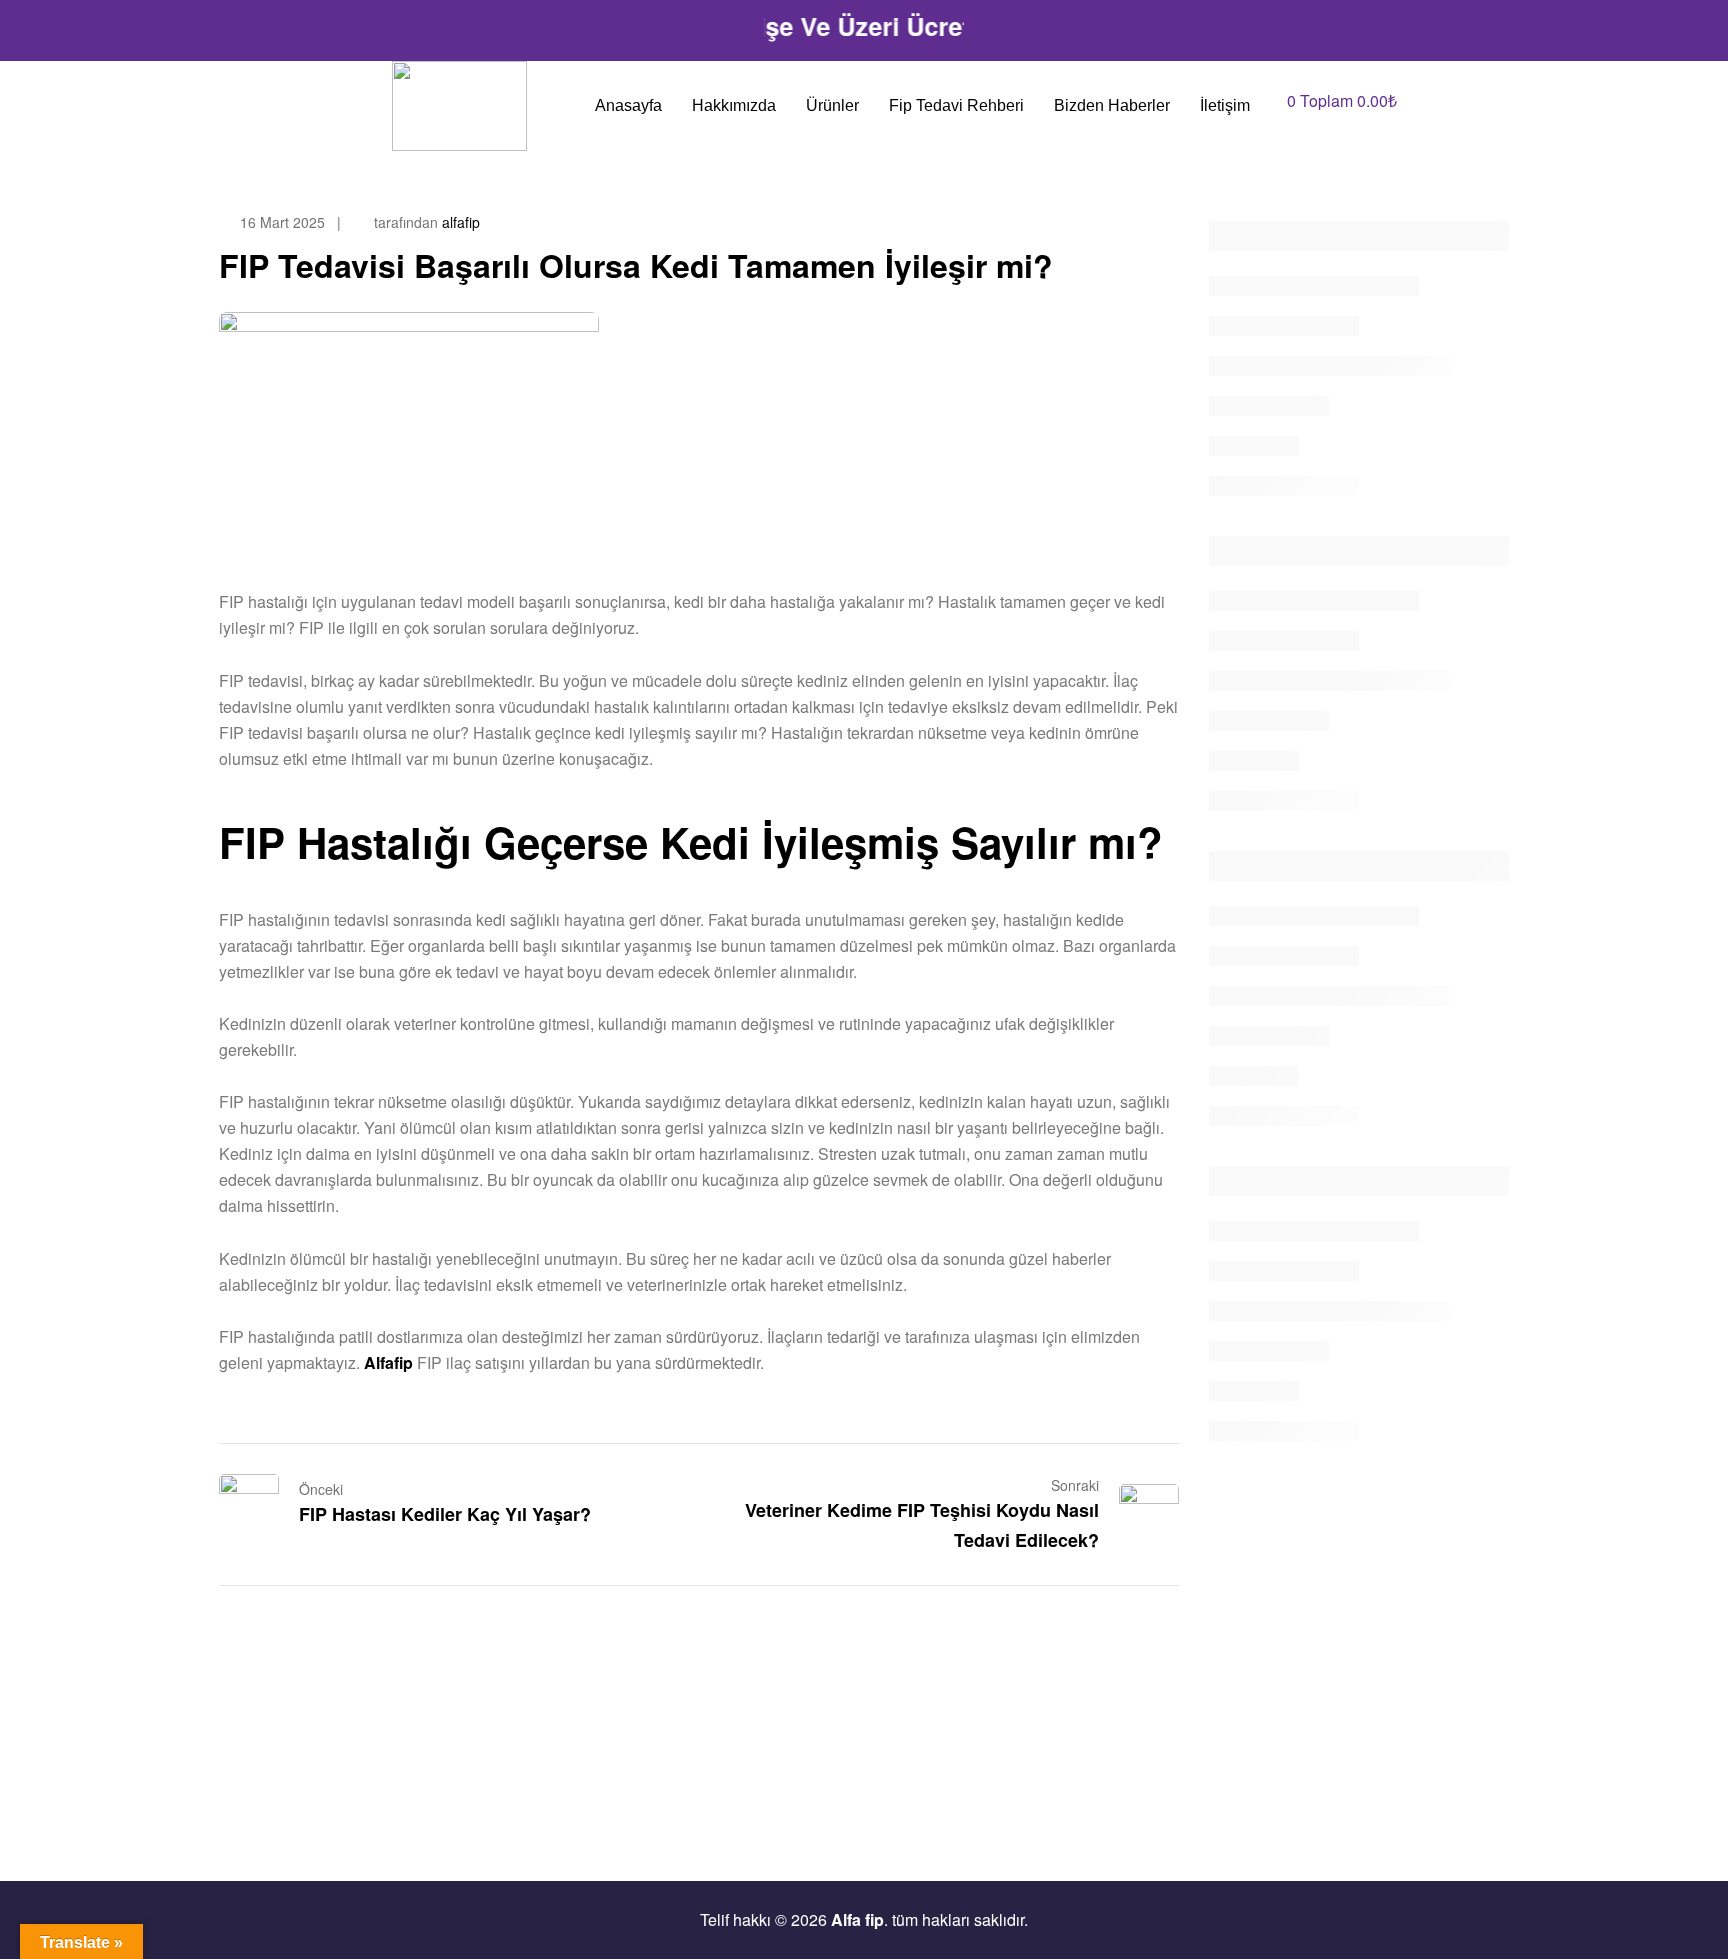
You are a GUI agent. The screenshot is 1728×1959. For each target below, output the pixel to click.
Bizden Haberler (1112, 105)
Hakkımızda (734, 105)
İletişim (1225, 105)
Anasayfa (628, 105)
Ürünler (832, 105)
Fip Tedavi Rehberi (956, 105)
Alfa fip (857, 1919)
